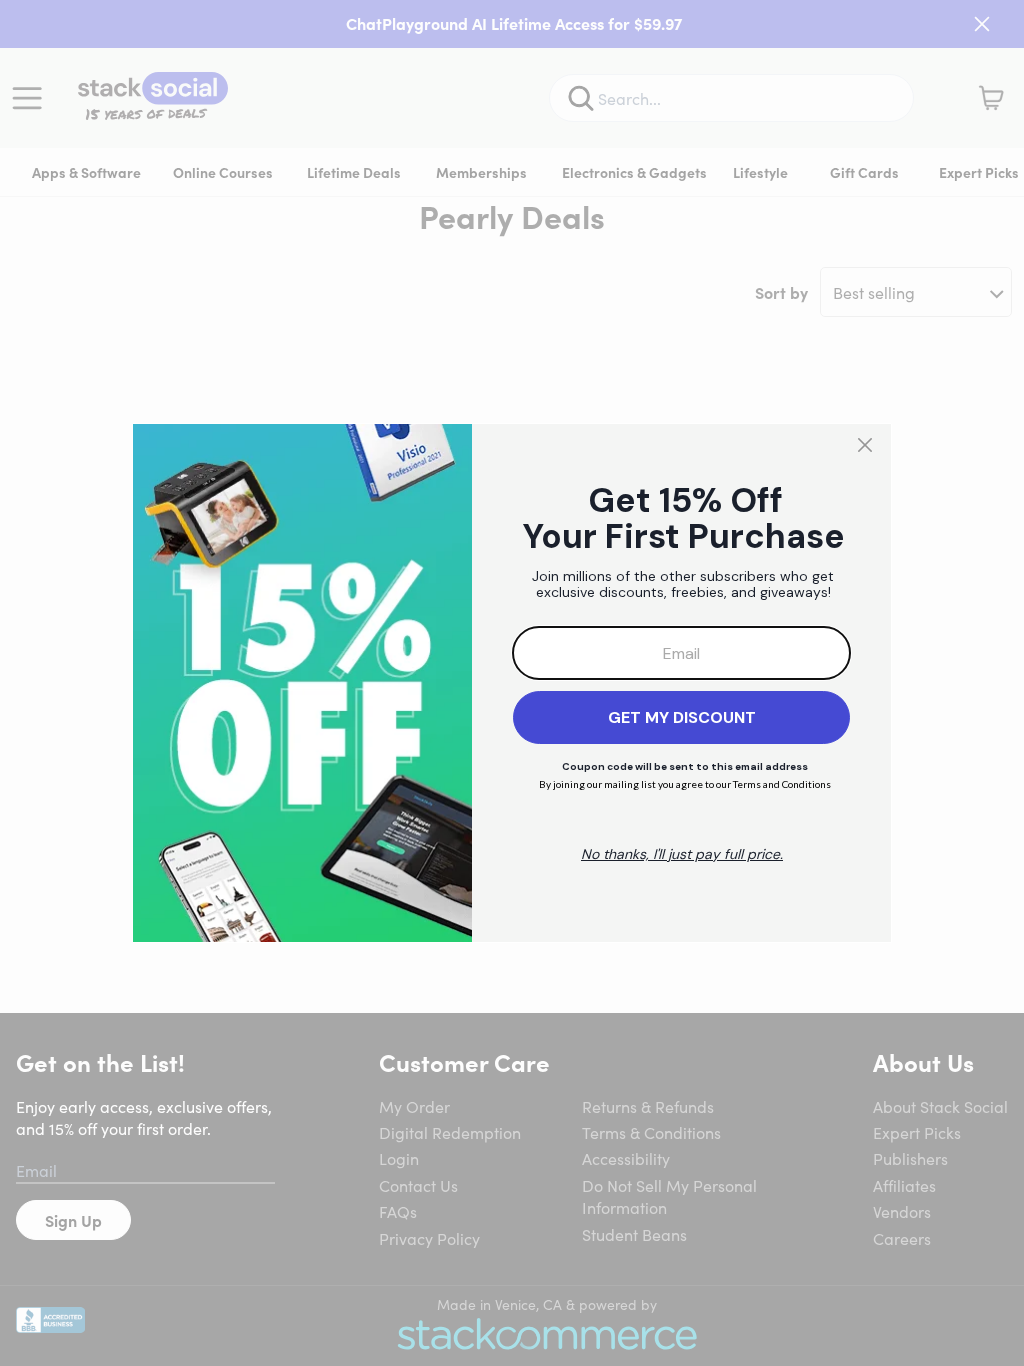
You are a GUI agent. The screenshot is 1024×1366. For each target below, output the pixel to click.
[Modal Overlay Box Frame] (512, 683)
